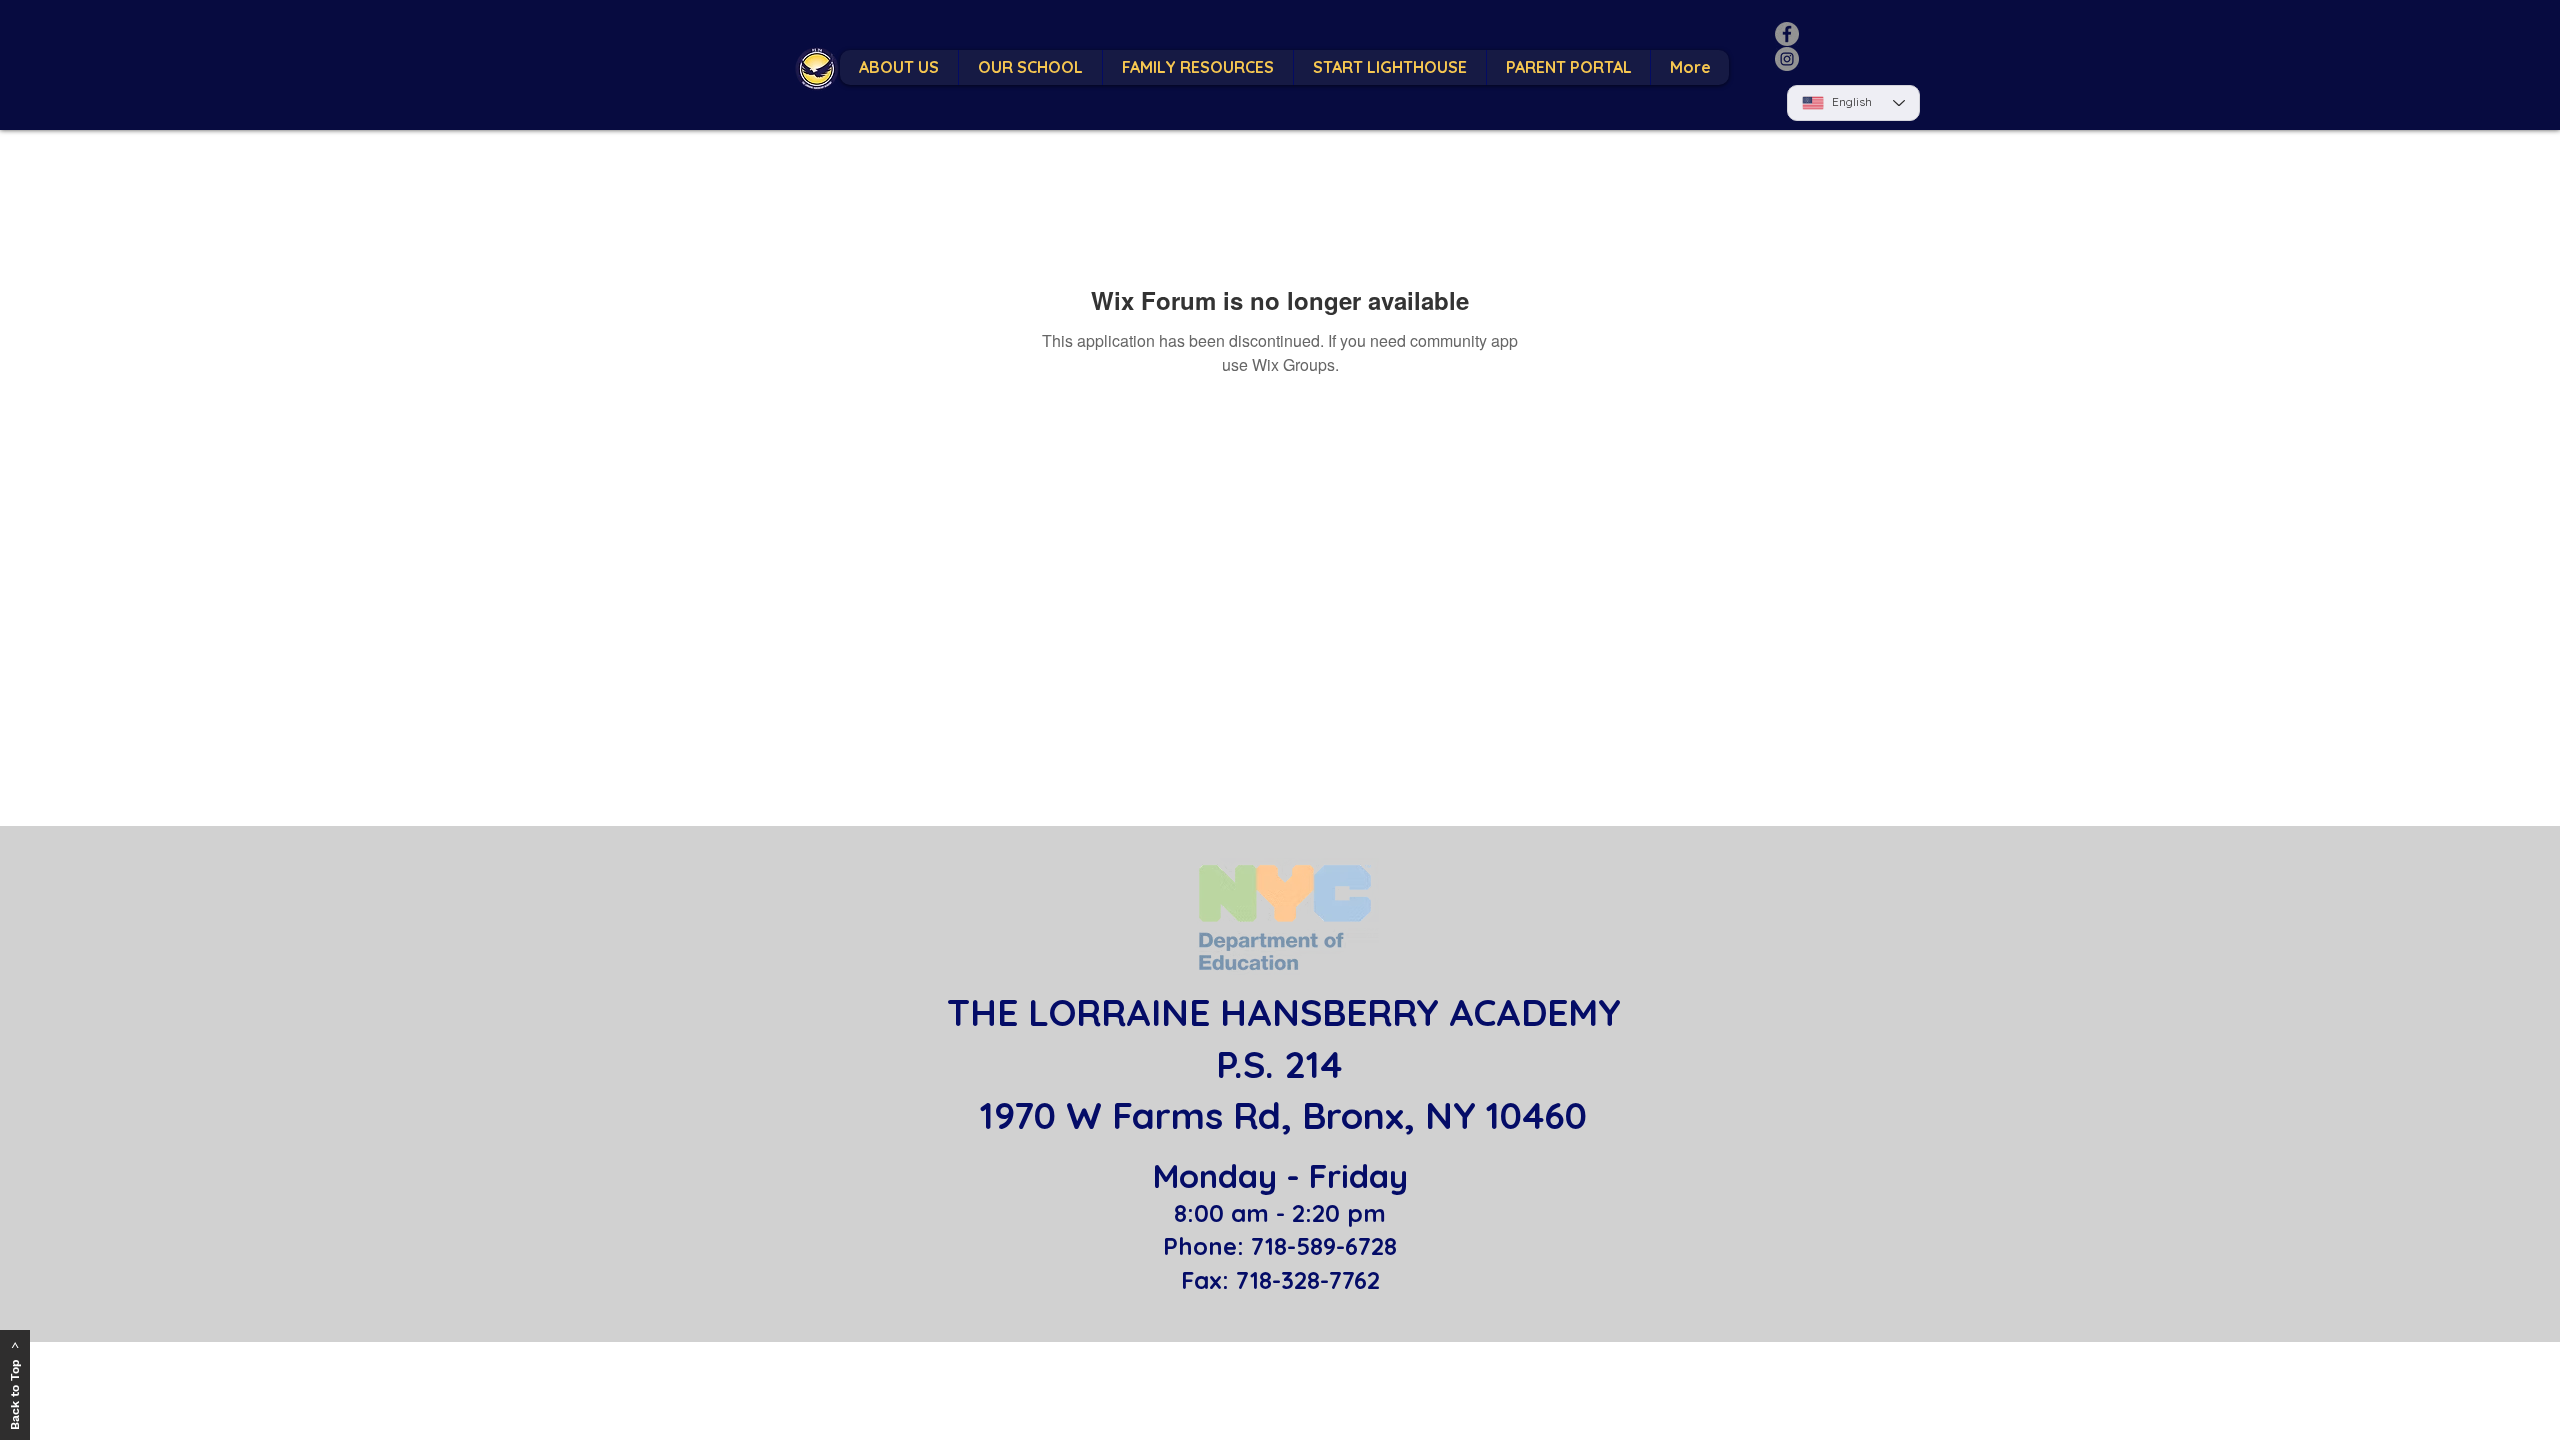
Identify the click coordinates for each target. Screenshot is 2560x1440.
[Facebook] (1787, 34)
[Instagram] (1787, 59)
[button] (1030, 67)
